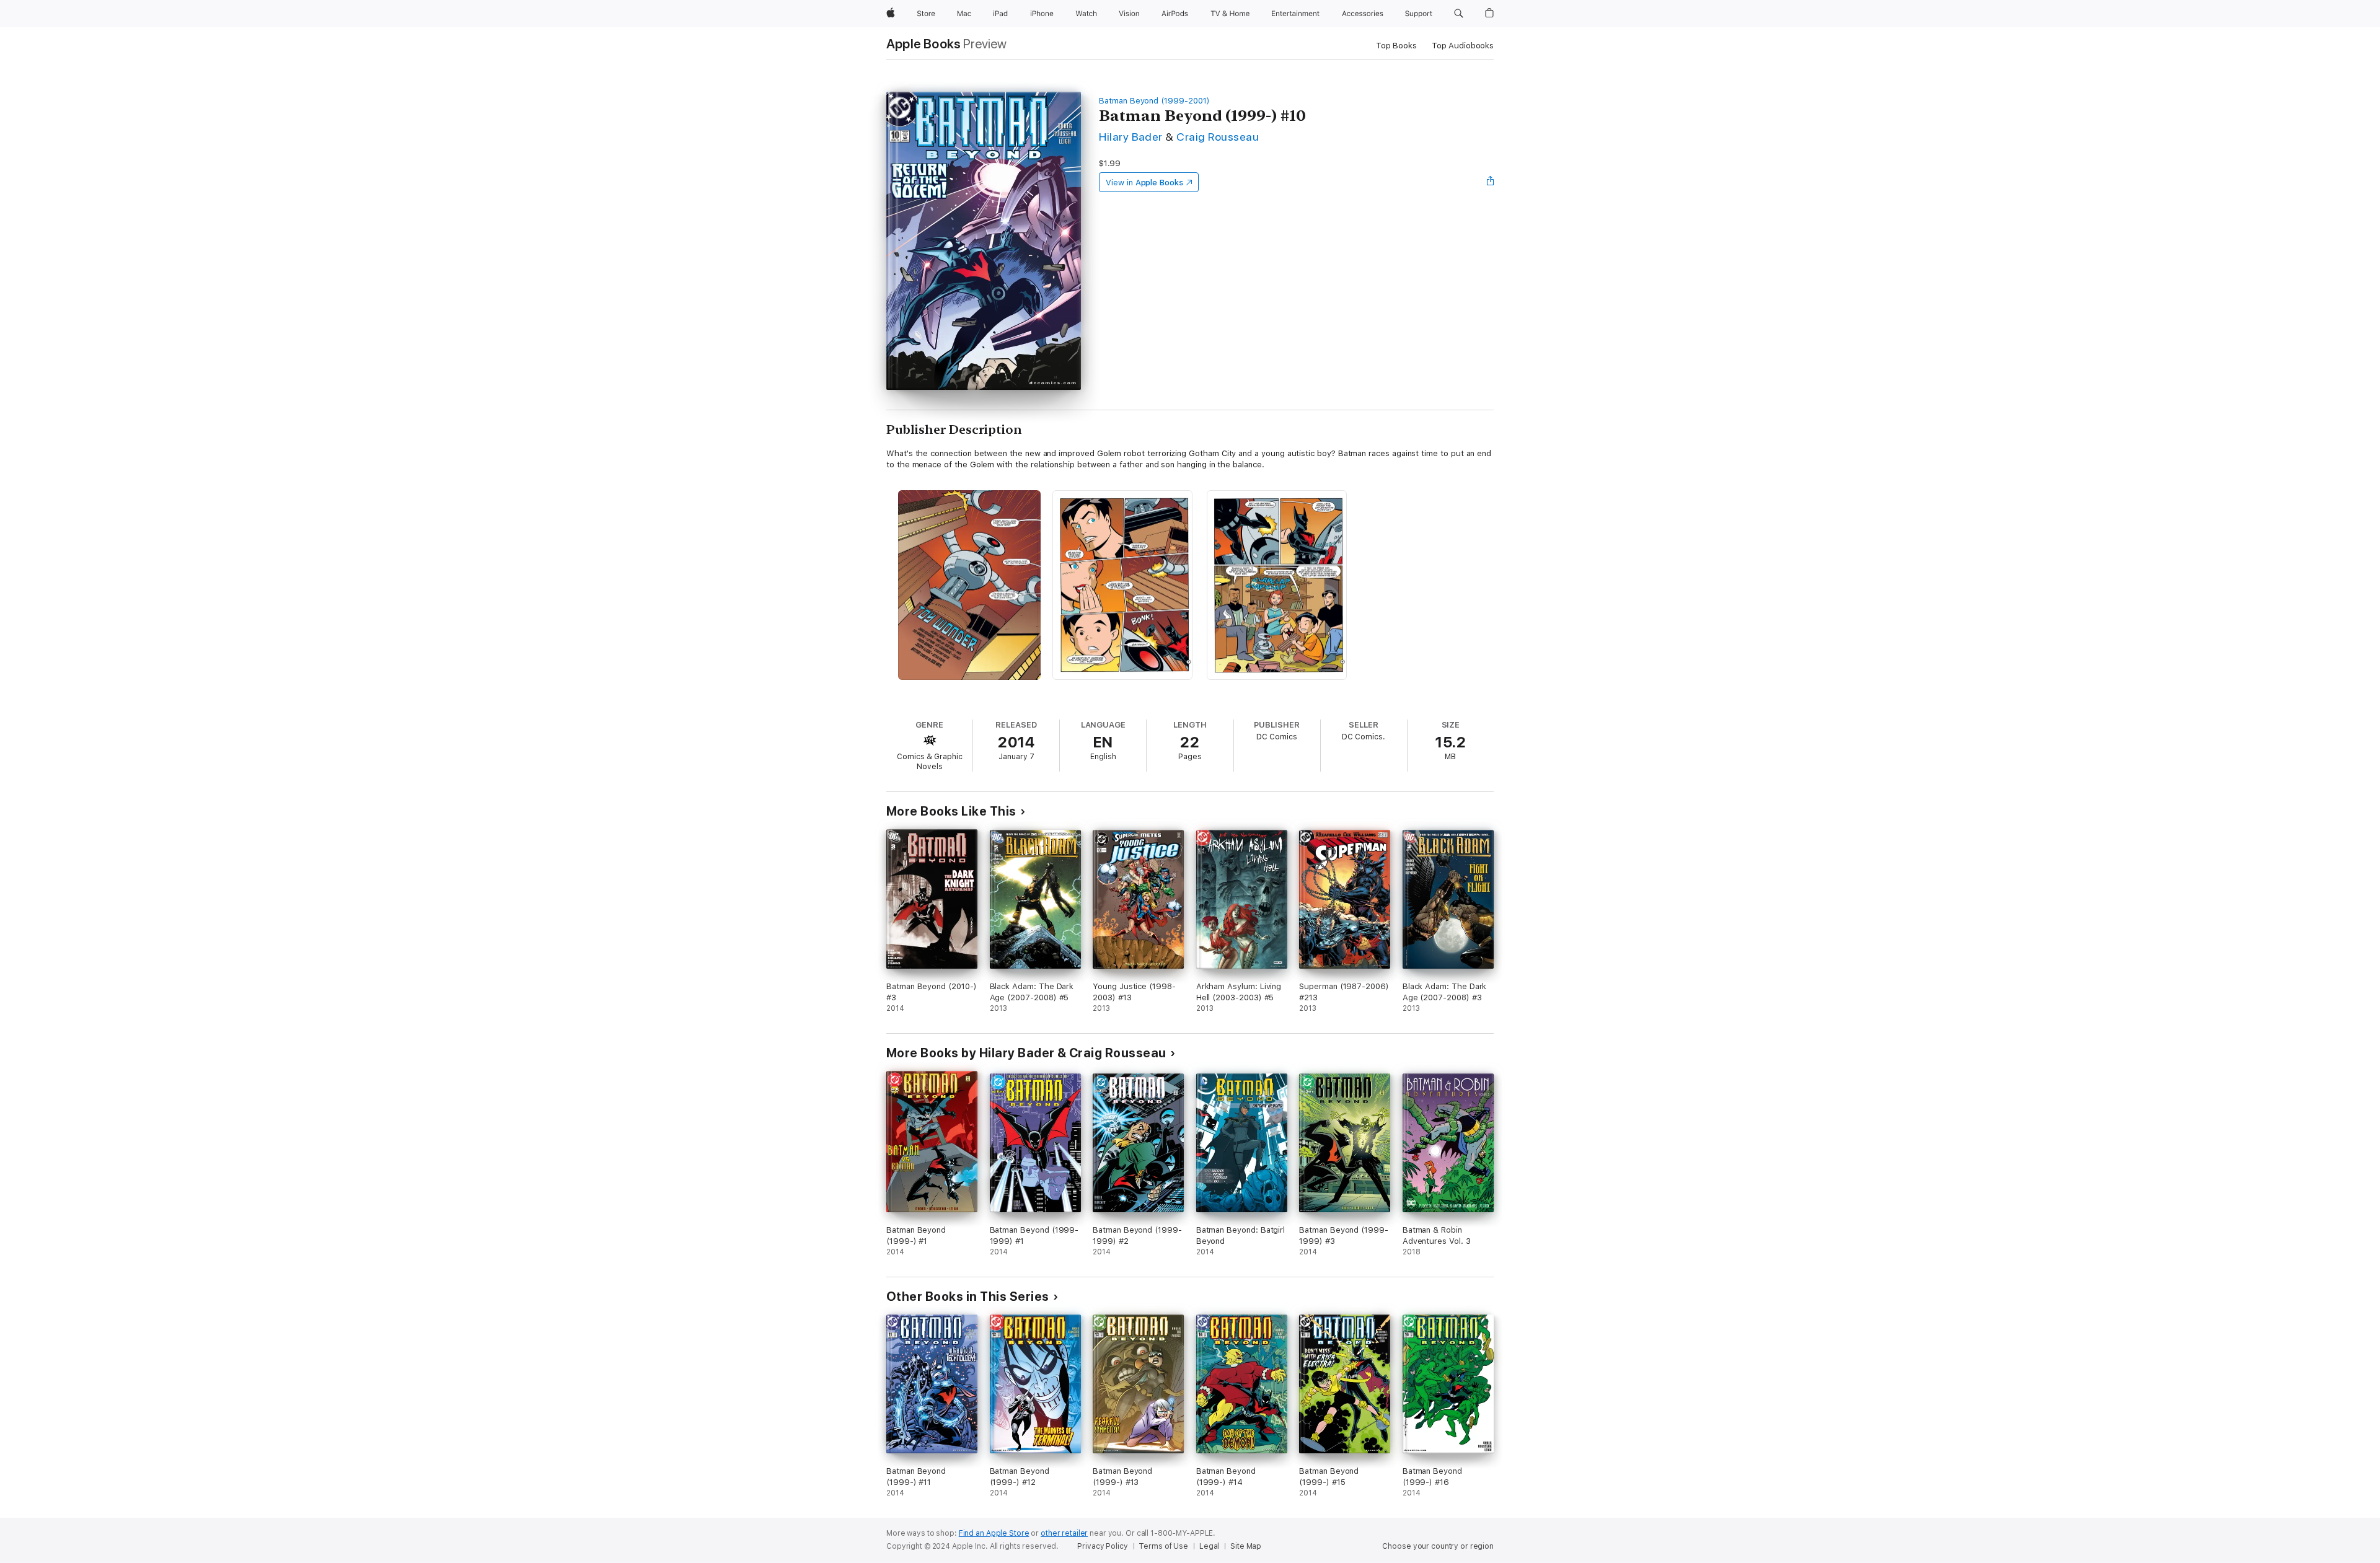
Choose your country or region (1438, 1546)
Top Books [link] (1396, 46)
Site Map (1246, 1546)
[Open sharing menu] (1491, 182)
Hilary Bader (1131, 137)
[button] (1459, 14)
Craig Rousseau (1218, 137)
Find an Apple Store (994, 1533)
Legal (1209, 1546)
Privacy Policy (1102, 1546)
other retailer (1064, 1533)
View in (1144, 183)
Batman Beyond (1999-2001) (1154, 101)
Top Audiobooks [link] (1463, 46)
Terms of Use (1163, 1546)
